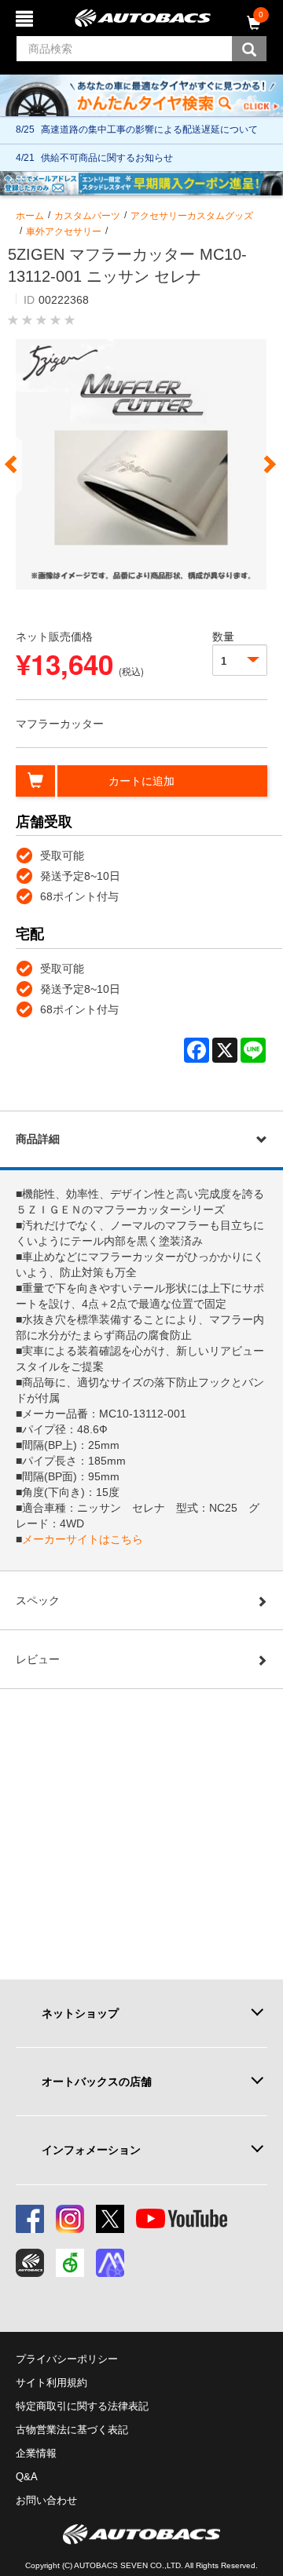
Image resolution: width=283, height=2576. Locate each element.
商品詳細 (38, 1139)
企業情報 (36, 2453)
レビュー (38, 1659)
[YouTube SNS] (182, 2219)
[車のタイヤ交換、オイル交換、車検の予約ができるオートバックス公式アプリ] (30, 2263)
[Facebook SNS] (30, 2219)
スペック (38, 1600)
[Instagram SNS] (70, 2219)
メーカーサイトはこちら (83, 1539)
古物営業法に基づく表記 (72, 2430)
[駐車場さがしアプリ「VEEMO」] (70, 2263)
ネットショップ (80, 2013)
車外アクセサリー (64, 232)
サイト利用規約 (51, 2383)
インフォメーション (91, 2150)
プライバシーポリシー (67, 2359)
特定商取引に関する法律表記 (82, 2406)
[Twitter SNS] (110, 2219)
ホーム (30, 216)
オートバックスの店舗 (97, 2082)
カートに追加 (141, 781)
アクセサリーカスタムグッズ (192, 216)
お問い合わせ (46, 2500)
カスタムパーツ (87, 216)
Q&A (27, 2477)
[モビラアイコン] (110, 2263)
